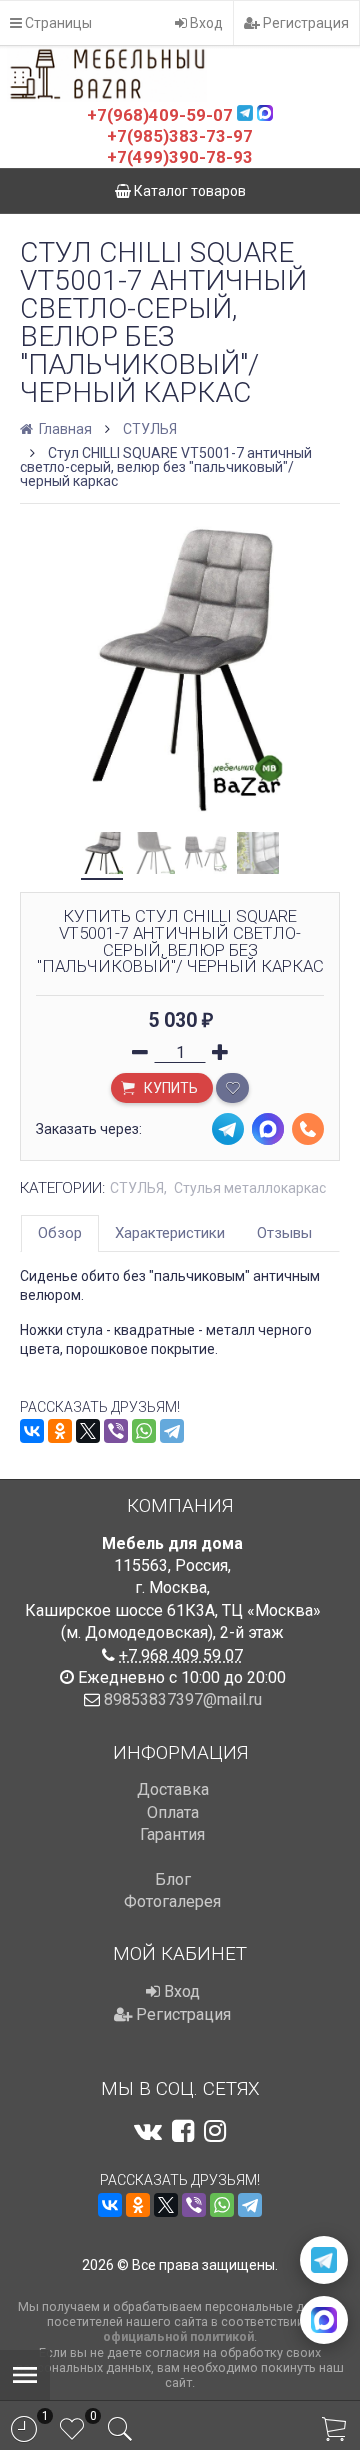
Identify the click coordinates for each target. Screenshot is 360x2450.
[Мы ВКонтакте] (148, 2131)
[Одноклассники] (60, 1431)
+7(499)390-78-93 (180, 157)
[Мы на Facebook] (183, 2131)
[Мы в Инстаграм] (215, 2131)
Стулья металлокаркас (250, 1188)
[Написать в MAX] (324, 2320)
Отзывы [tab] (284, 1233)
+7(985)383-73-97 (180, 136)
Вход (205, 23)
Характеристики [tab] (170, 1233)
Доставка (173, 1789)
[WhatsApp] (144, 1431)
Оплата (173, 1812)
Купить (169, 1088)
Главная (64, 429)
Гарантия (172, 1834)
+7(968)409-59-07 (160, 115)
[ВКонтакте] (32, 1431)
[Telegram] (172, 1431)
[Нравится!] (232, 1088)
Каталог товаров (188, 191)
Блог (173, 1879)
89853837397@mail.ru (183, 1699)
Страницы (57, 23)
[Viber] (116, 1431)
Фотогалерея (172, 1901)
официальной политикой (178, 2336)
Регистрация (304, 23)
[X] (88, 1431)
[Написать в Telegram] (324, 2260)
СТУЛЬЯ (150, 429)
